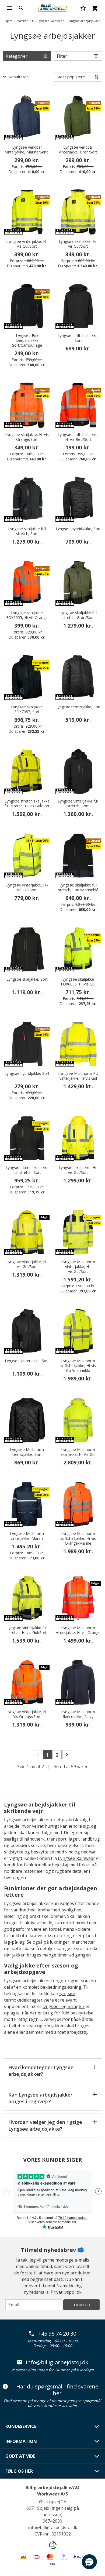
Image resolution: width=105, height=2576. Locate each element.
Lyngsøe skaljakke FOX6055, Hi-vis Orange (27, 615)
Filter (62, 56)
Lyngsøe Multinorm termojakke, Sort (27, 1452)
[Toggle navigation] (9, 8)
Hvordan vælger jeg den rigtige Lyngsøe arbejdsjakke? (45, 2125)
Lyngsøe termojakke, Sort (78, 707)
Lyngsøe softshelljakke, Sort (78, 338)
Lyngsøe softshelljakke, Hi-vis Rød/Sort (78, 437)
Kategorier (17, 56)
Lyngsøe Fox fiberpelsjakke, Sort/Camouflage (27, 340)
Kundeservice (21, 2426)
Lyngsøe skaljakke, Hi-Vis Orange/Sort (27, 437)
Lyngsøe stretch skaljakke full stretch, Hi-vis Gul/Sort (27, 804)
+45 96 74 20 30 (57, 2334)
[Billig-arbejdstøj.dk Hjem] (52, 8)
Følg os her (19, 2471)
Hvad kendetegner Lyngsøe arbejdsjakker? (41, 2071)
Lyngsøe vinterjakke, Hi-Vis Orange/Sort (27, 1714)
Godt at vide (20, 2456)
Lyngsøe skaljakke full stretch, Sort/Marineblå (78, 888)
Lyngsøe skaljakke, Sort (27, 979)
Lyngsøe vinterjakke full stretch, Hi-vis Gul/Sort (27, 1630)
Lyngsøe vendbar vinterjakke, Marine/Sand (27, 150)
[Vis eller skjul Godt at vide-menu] (97, 2456)
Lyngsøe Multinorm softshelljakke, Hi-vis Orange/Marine (78, 1538)
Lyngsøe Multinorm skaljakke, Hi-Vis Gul (78, 1452)
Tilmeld (82, 2305)
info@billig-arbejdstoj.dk (57, 2362)
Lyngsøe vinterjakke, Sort (27, 1361)
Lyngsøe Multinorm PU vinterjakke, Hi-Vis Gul (78, 1076)
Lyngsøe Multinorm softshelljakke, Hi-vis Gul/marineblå (78, 1366)
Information (21, 2441)
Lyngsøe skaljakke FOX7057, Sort (27, 709)
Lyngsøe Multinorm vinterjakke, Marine (27, 1536)
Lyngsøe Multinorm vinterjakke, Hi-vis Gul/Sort (78, 1267)
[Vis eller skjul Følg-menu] (97, 2471)
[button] (89, 2562)
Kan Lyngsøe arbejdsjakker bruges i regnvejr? (40, 2098)
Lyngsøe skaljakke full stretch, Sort (27, 531)
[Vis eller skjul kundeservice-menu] (97, 2427)
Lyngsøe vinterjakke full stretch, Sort (78, 804)
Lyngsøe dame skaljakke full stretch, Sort (27, 1170)
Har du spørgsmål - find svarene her (57, 2390)
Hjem (9, 21)
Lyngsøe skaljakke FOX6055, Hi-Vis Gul (78, 982)
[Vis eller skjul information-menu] (97, 2441)
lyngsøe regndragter (64, 2006)
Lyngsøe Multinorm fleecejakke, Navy (78, 1714)
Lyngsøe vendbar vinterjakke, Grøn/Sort (78, 150)
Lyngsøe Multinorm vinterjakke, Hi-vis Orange (78, 1630)
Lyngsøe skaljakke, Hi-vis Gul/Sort (78, 244)
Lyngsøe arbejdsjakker (84, 21)
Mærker (22, 21)
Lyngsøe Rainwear (51, 21)
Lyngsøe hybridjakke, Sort (78, 529)
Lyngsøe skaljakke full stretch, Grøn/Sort (78, 615)
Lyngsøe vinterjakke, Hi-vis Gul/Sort (27, 244)
